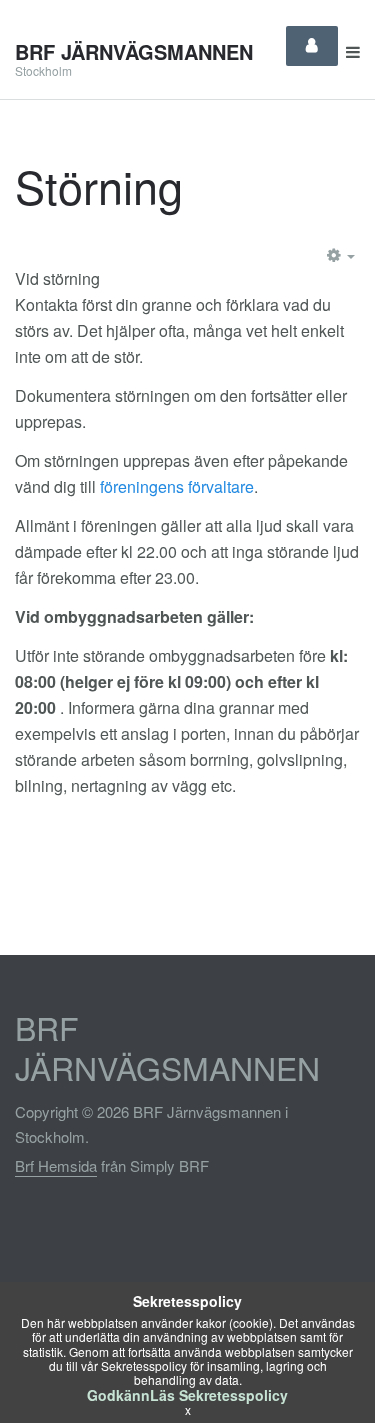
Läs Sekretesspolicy (219, 1395)
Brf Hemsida (56, 1165)
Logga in (312, 46)
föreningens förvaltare (177, 486)
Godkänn (118, 1395)
